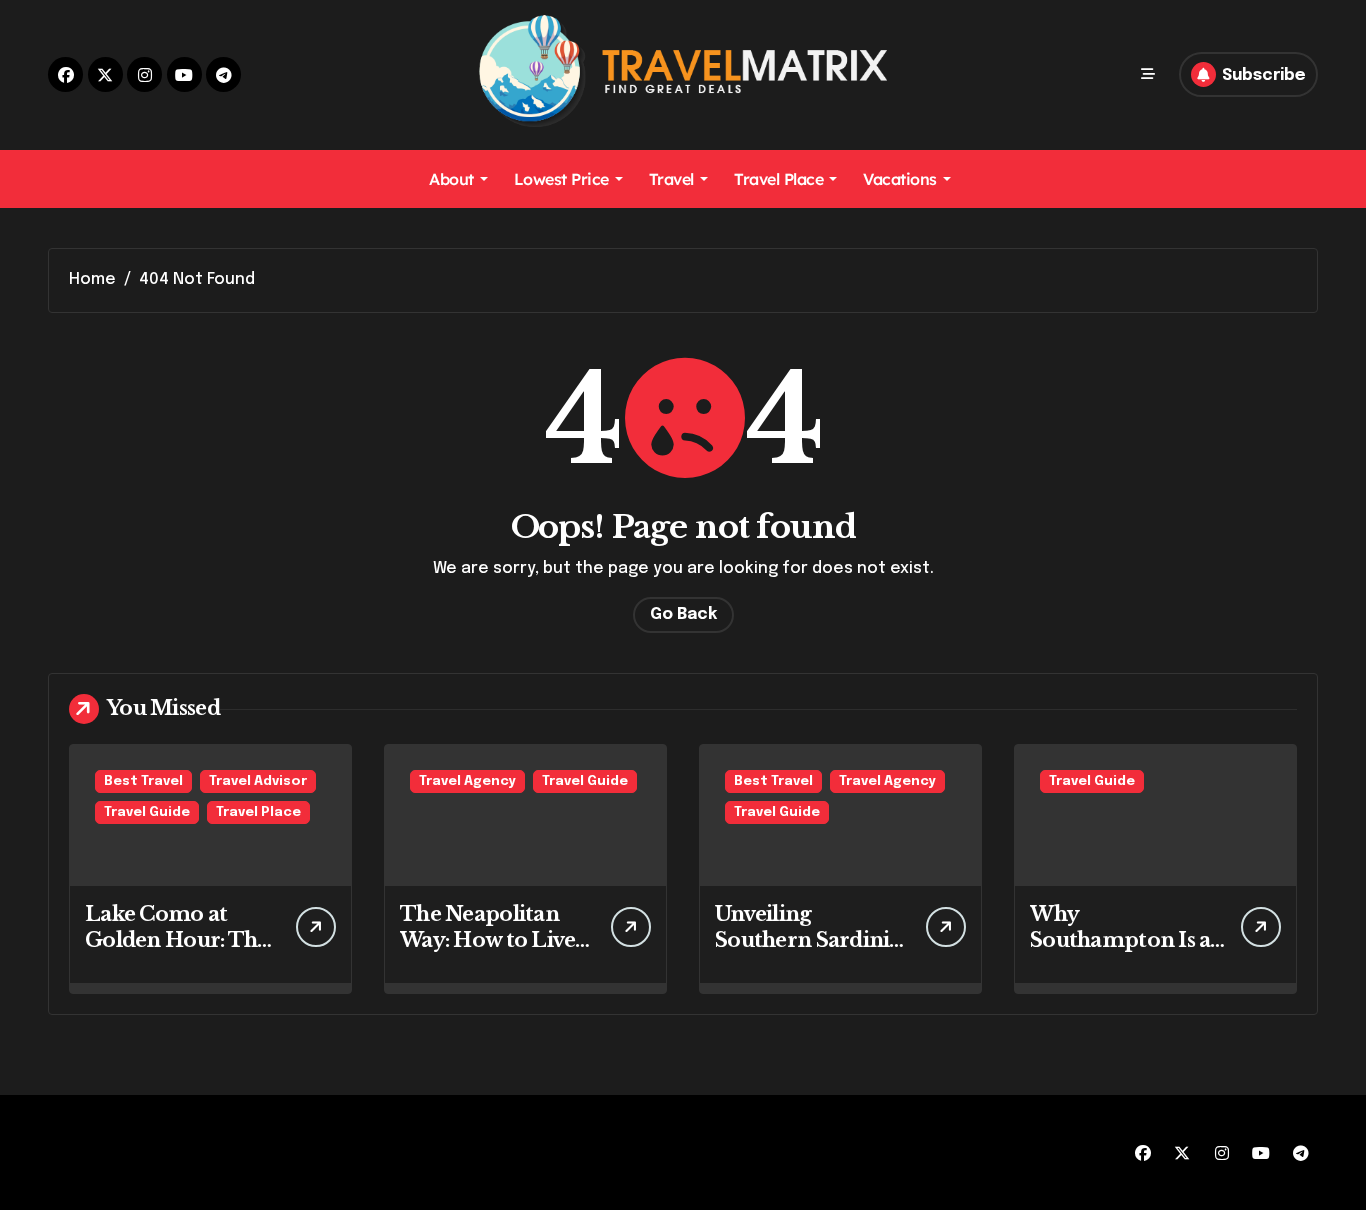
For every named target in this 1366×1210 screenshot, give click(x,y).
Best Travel (143, 781)
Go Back (683, 614)
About (451, 179)
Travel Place (778, 179)
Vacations (900, 179)
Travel (671, 179)
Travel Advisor (258, 781)
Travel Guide (147, 812)
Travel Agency (467, 781)
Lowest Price (561, 179)
